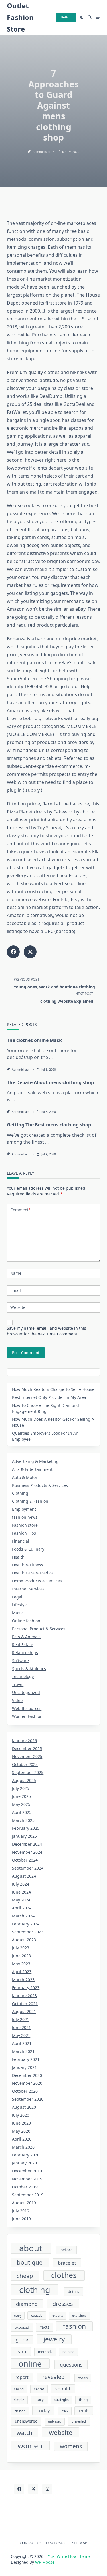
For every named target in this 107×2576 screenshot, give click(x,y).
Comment (20, 1210)
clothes (64, 2275)
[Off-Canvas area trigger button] (98, 17)
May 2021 (21, 2035)
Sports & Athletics (29, 1669)
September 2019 (28, 2195)
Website (18, 1307)
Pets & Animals (26, 1637)
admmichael (41, 152)
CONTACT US (31, 2543)
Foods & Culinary (28, 1549)
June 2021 (21, 2027)
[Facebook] (19, 2489)
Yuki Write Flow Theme (69, 2556)
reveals (83, 2378)
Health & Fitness (28, 1565)
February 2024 (26, 1924)
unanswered (26, 2421)
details (73, 2291)
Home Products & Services (37, 1581)
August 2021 (24, 2011)
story (39, 2400)
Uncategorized (26, 1692)
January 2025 (24, 1836)
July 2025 (21, 1788)
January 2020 (24, 2163)
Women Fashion (27, 1716)
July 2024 (21, 1884)
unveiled (79, 2421)
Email (16, 1290)
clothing (35, 2290)
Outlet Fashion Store (20, 17)
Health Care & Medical (33, 1573)
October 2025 (25, 1764)
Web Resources (27, 1708)
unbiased (55, 2421)
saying (19, 2389)
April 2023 (22, 1972)
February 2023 (26, 1988)
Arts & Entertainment (32, 1469)
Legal (17, 1597)
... (51, 1057)
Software (20, 1661)
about (31, 2248)
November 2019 (27, 2179)
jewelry (54, 2339)
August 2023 (24, 1940)
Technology (23, 1676)
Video (17, 1700)
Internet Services (28, 1589)
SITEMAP (80, 2543)
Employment (24, 1509)
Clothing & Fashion (30, 1501)
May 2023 (21, 1964)
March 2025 (23, 1820)
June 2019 (21, 2219)
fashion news (25, 1517)
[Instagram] (47, 2489)
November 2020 (27, 2083)
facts (45, 2327)
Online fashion (26, 1621)
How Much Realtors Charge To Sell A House (53, 1389)
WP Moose (45, 2562)
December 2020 (27, 2075)
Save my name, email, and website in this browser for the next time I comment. (47, 1331)
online (30, 2364)
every (18, 2316)
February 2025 (26, 1828)
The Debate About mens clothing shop (50, 1082)
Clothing (20, 1493)
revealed (53, 2377)
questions (71, 2365)
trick (65, 2411)
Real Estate (23, 1645)
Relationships (25, 1653)
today (44, 2410)
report (22, 2377)
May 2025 (21, 1804)
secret (39, 2389)
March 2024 (23, 1916)
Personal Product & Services (39, 1629)
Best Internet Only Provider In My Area (49, 1397)
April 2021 (22, 2043)
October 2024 (25, 1860)
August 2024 (24, 1876)
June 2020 (21, 2123)
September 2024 (28, 1868)
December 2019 (27, 2171)
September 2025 (28, 1772)
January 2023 (24, 1996)
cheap (25, 2276)
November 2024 (27, 1852)
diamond (27, 2304)
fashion (74, 2326)
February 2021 (26, 2059)
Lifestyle (20, 1605)
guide (22, 2340)
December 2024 (27, 1844)
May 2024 (21, 1900)
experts (58, 2316)
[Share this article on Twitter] (30, 952)
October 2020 (25, 2091)
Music (18, 1613)
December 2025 (27, 1748)
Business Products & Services (40, 1485)
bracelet (67, 2263)
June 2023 (21, 1956)
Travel (18, 1684)
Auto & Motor (25, 1477)
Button (66, 17)
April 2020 (22, 2139)
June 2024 (21, 1892)
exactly (37, 2315)
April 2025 (22, 1812)
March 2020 (23, 2147)
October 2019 (25, 2187)
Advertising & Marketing (35, 1461)
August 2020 (24, 2107)
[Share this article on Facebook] (13, 952)
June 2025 (21, 1796)
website (61, 2432)
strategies (62, 2400)
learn (21, 2351)
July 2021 (21, 2019)
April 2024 (22, 1908)
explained (79, 2316)
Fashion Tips (24, 1533)
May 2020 (21, 2131)
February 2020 (26, 2155)
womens (71, 2446)
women (30, 2446)
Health (18, 1557)
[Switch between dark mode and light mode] (82, 17)
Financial (21, 1541)
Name (16, 1273)
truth (84, 2411)
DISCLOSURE (57, 2543)
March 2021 (23, 2051)
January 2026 (24, 1741)
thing (83, 2400)
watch (24, 2433)
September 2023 (28, 1932)
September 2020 (28, 2099)
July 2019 (21, 2211)
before (67, 2250)
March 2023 (23, 1980)
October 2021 (25, 2004)
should (63, 2389)
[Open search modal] (90, 17)
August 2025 (24, 1780)
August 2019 (24, 2203)
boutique (30, 2262)
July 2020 (21, 2115)
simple (19, 2400)
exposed (22, 2327)
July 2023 (21, 1948)
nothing (68, 2352)
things (20, 2411)
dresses (63, 2304)
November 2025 (27, 1756)
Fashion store (25, 1525)
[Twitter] (33, 2489)
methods (45, 2352)
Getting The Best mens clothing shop (49, 1125)
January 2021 (24, 2067)
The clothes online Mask (34, 1040)
